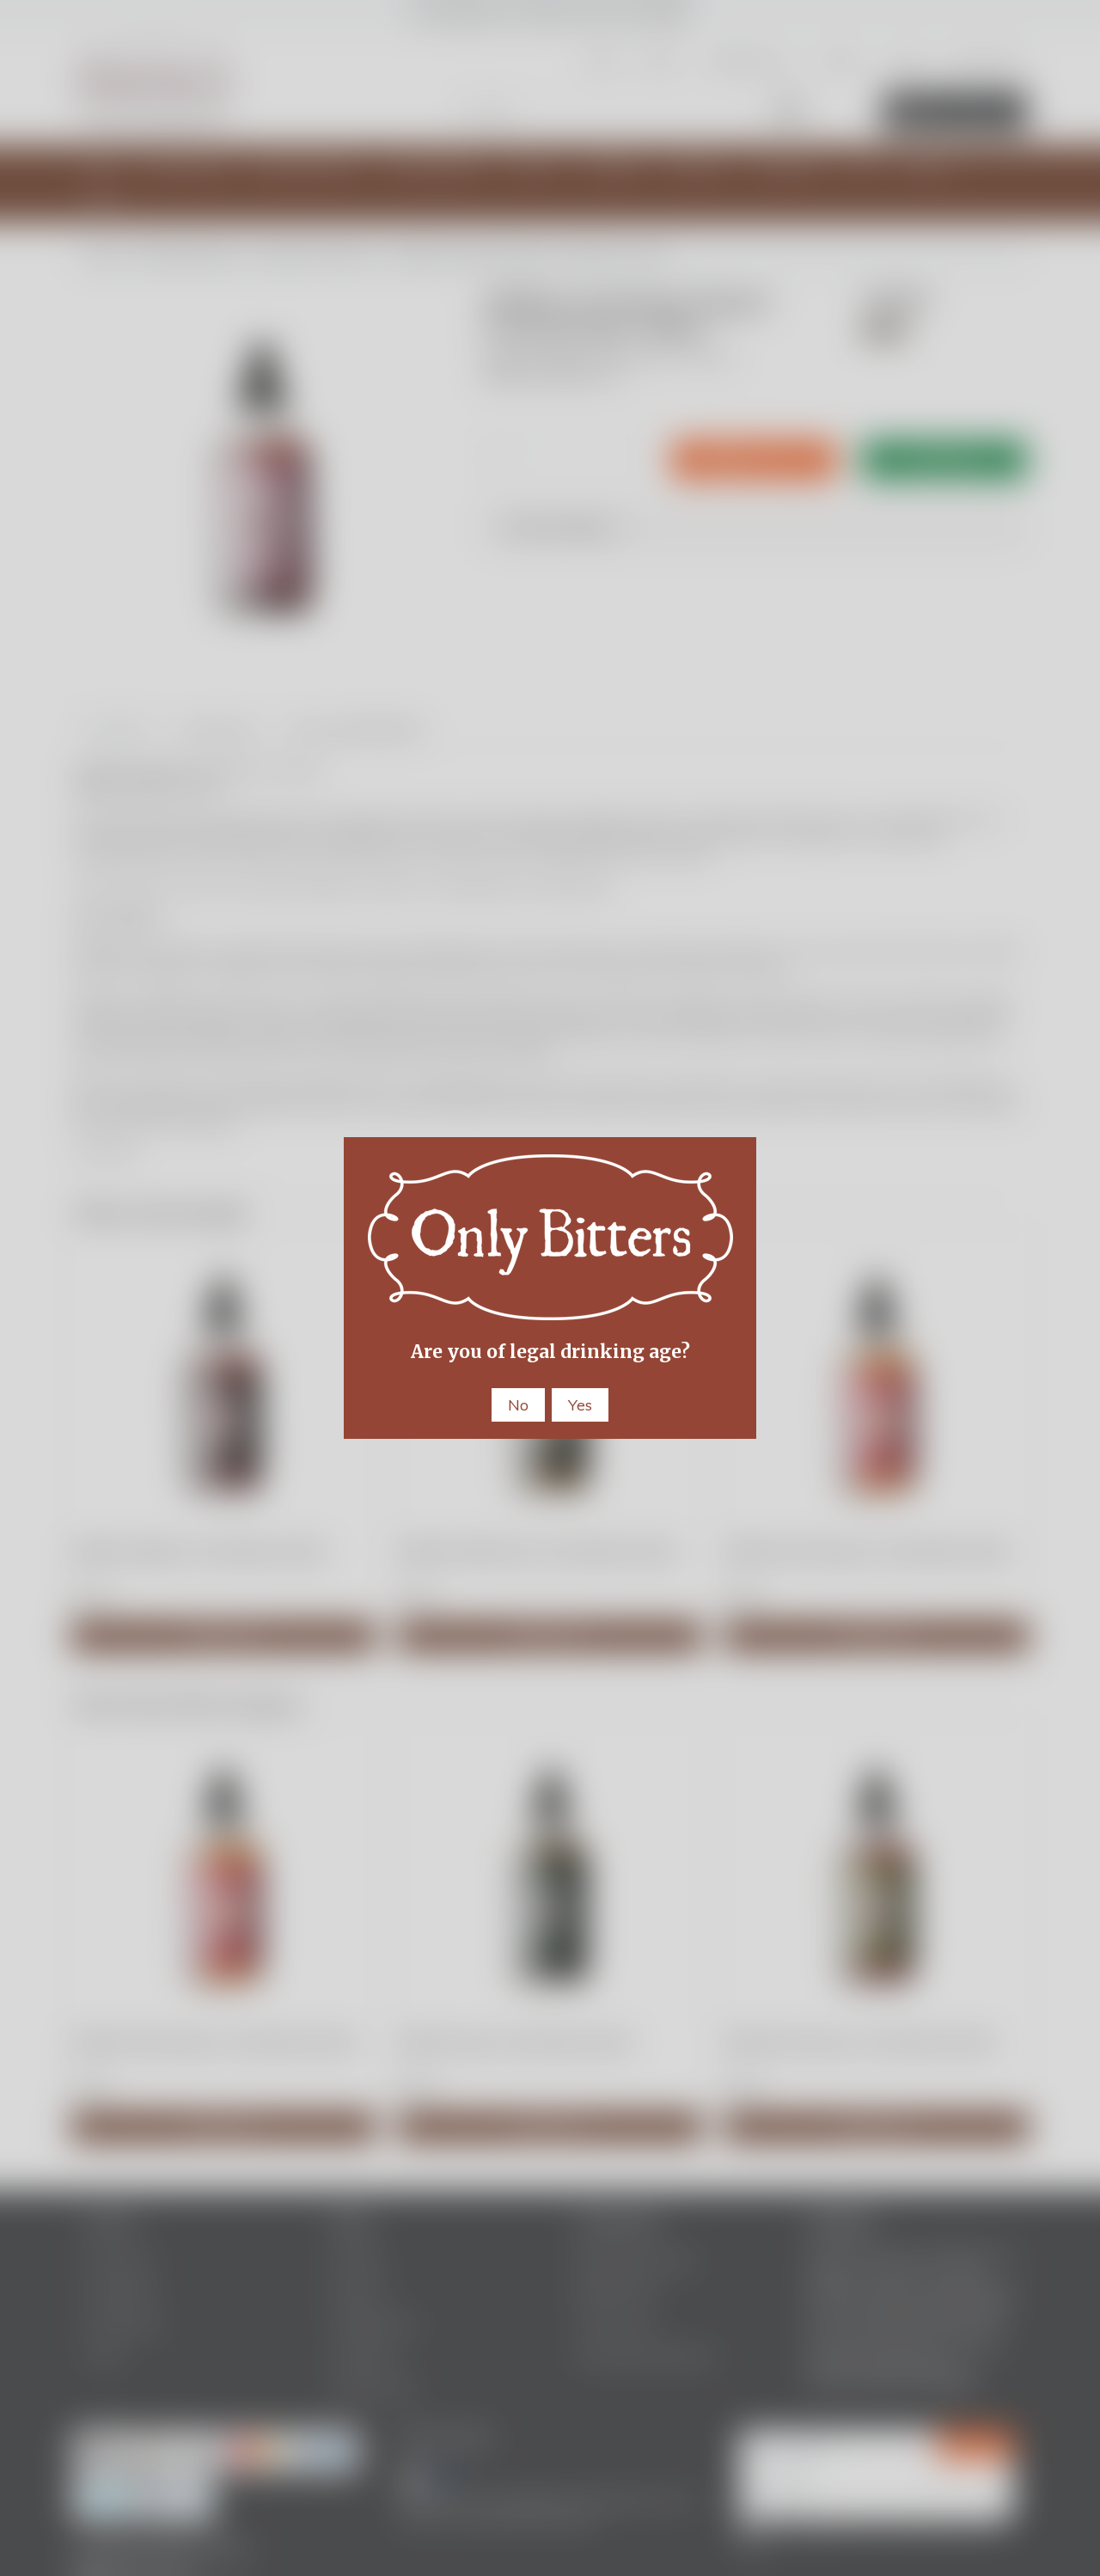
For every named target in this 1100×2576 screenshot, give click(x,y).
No (518, 1405)
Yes (580, 1405)
